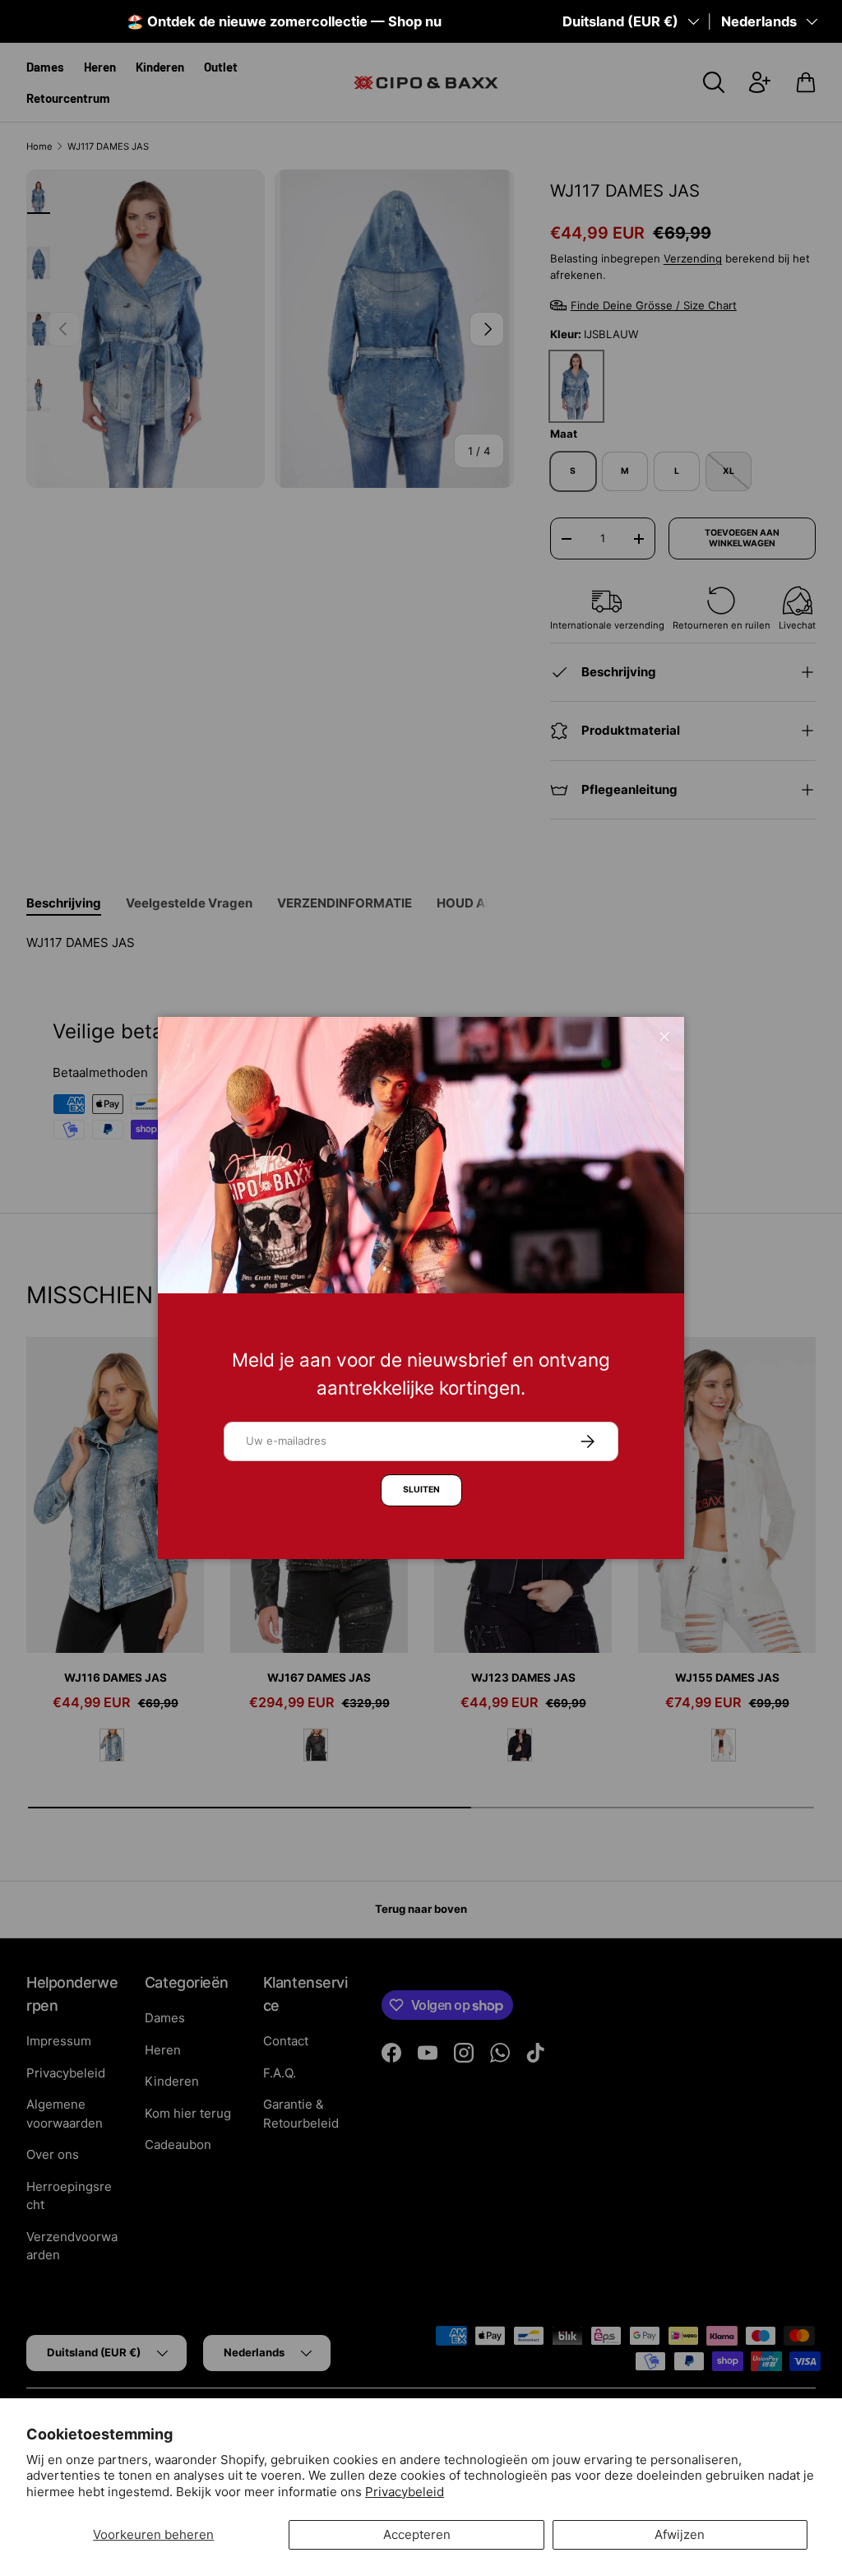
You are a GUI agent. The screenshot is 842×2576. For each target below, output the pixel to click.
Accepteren (417, 2534)
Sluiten (421, 1490)
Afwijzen (680, 2534)
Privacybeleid (405, 2492)
